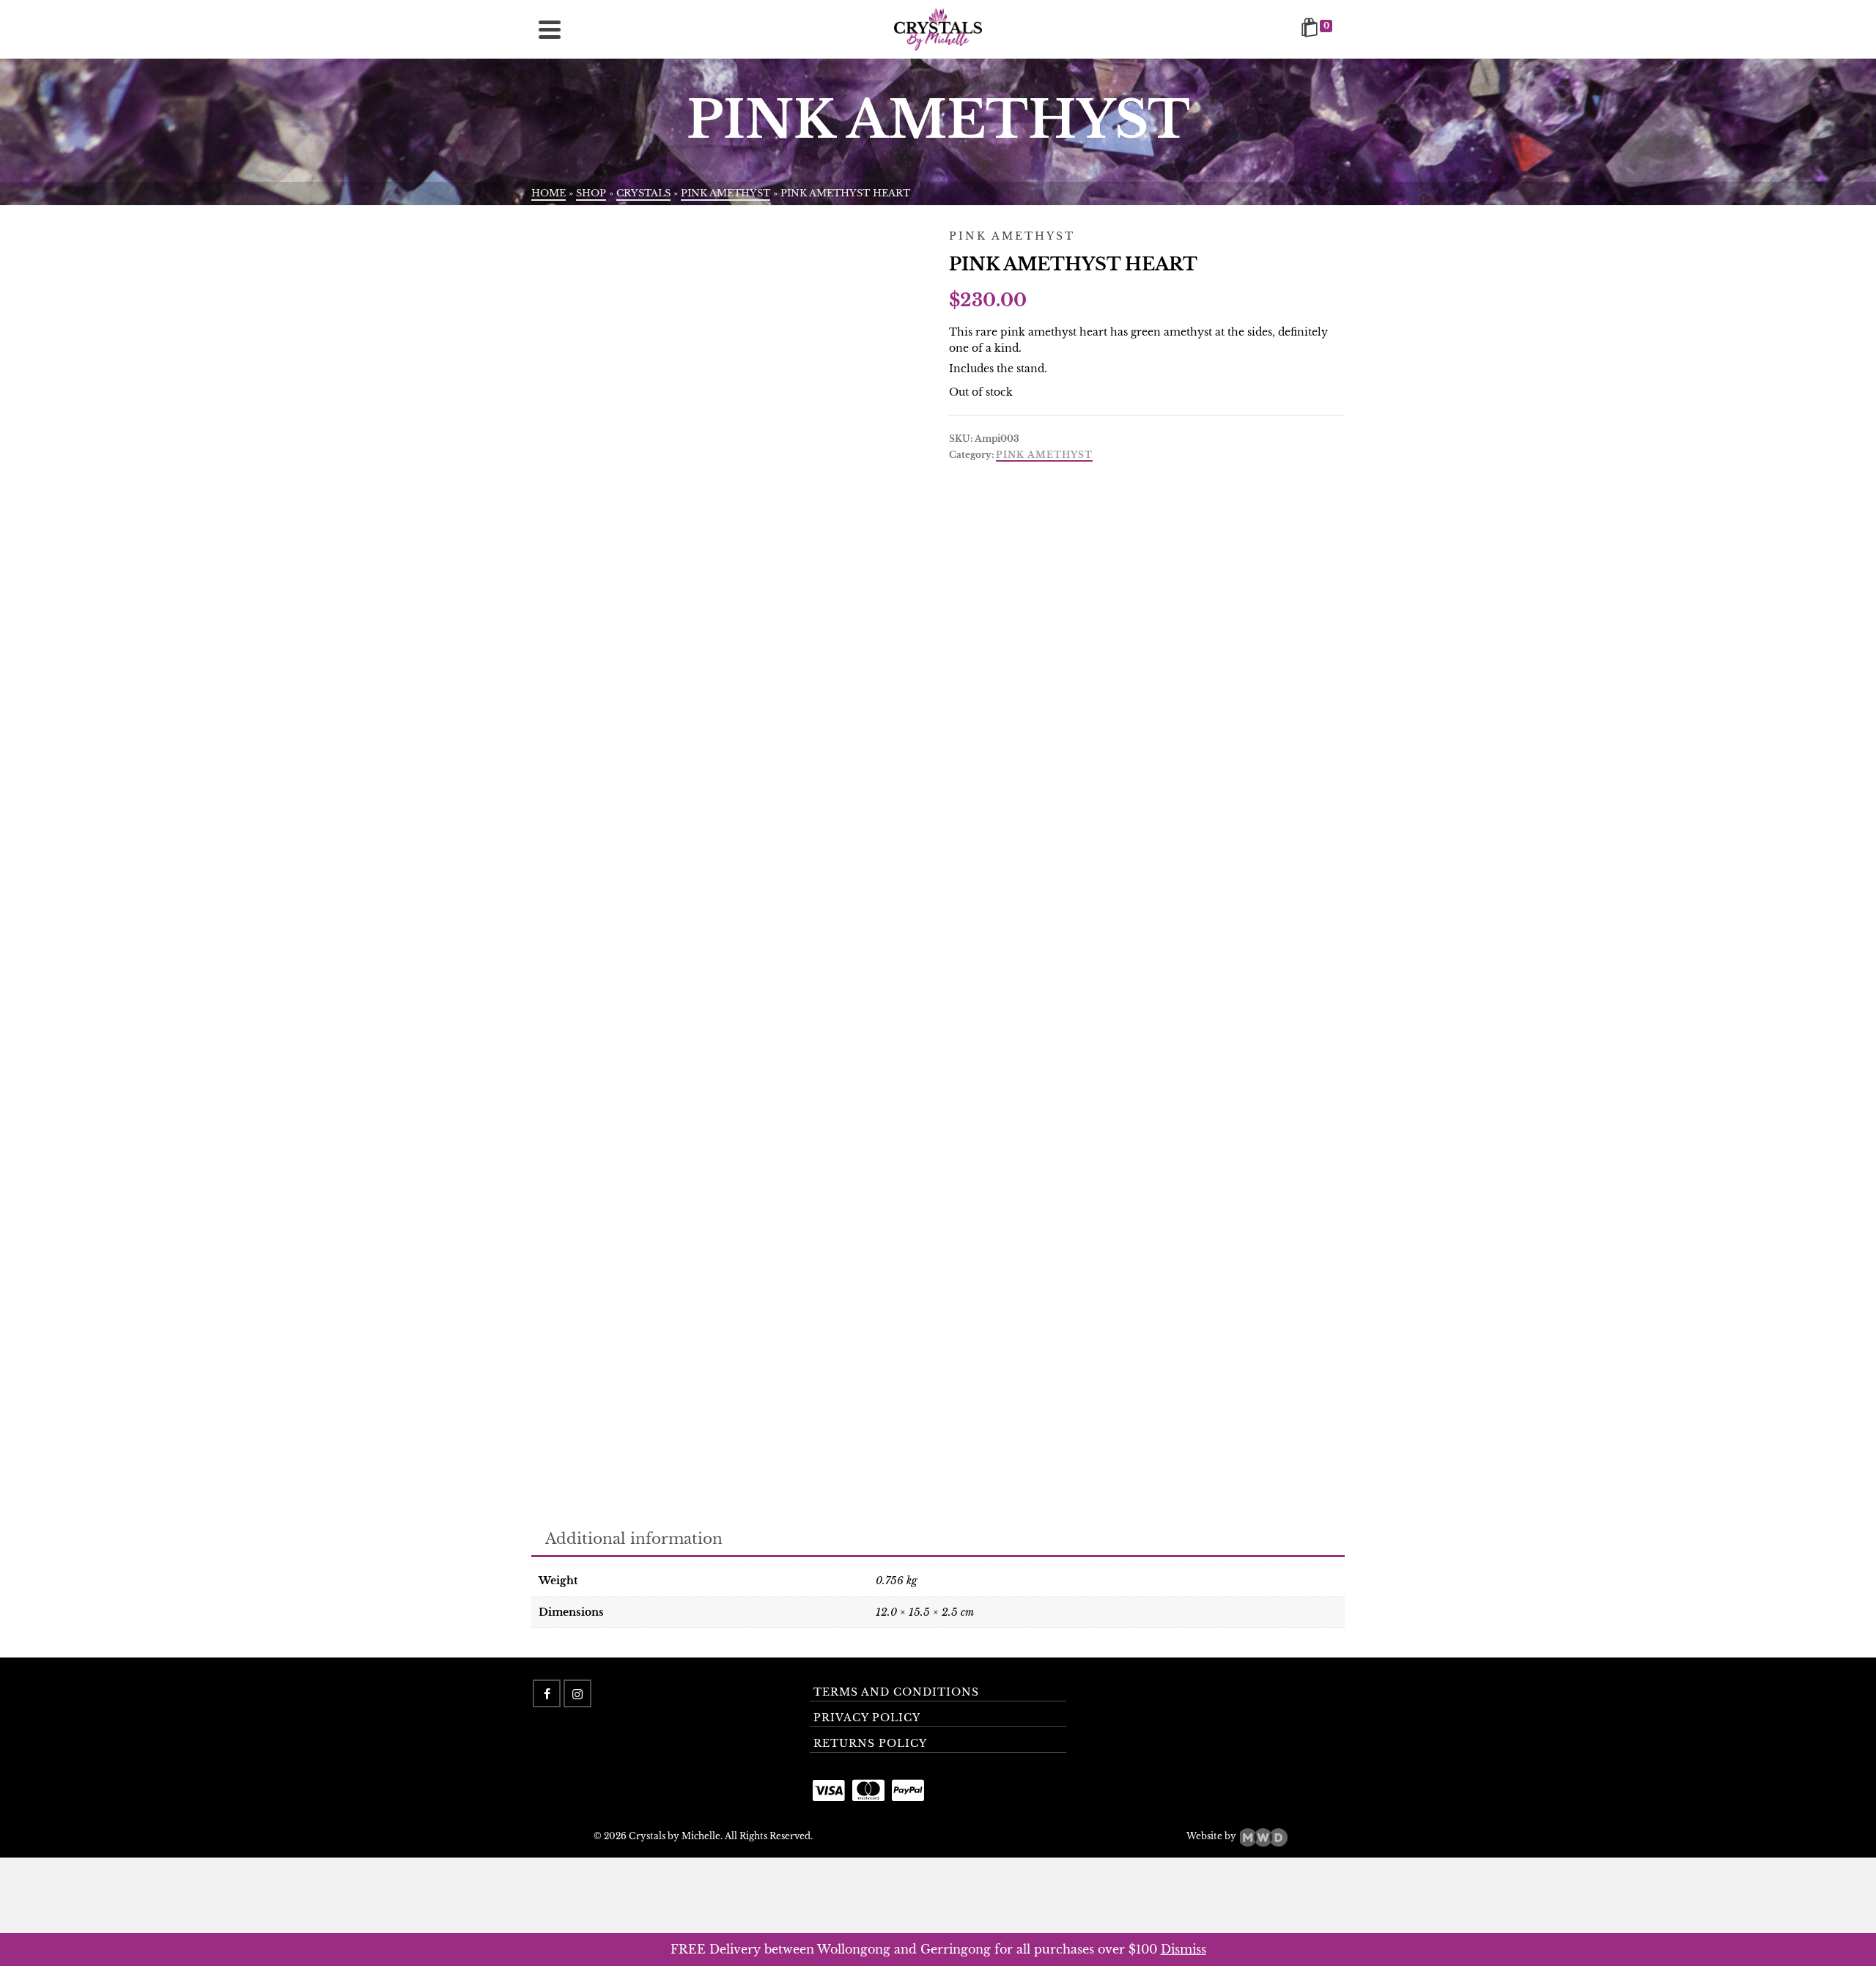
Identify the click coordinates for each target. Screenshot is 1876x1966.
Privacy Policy (867, 1718)
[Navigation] (550, 29)
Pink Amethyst (1044, 455)
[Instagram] (577, 1693)
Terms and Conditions (896, 1692)
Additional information (634, 1539)
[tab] (634, 1540)
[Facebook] (547, 1693)
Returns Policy (870, 1743)
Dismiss (1183, 1949)
